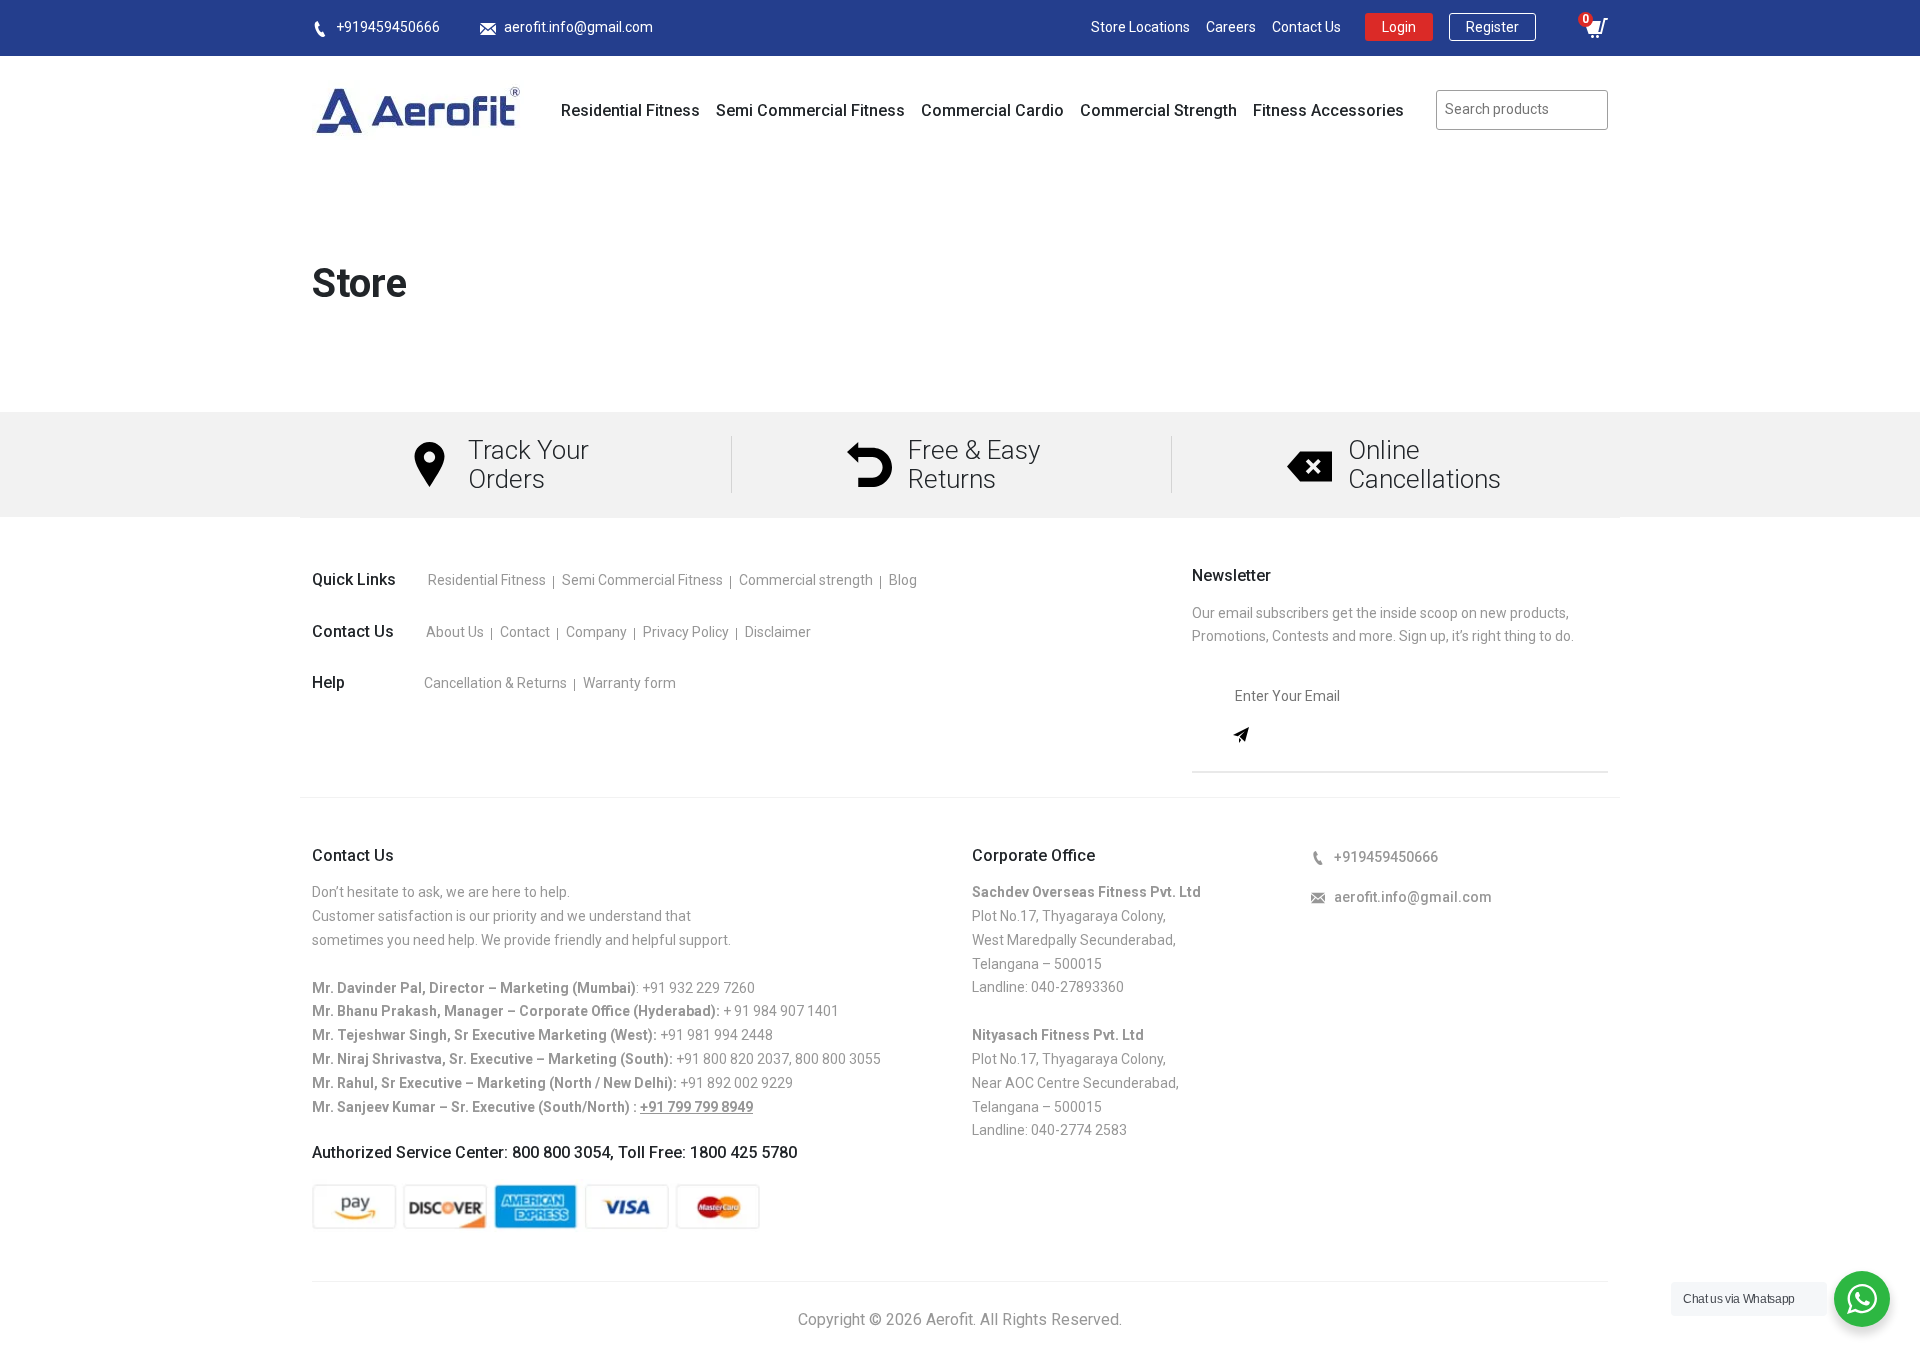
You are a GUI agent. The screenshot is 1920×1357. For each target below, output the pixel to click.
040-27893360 (1077, 987)
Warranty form (629, 683)
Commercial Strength (1158, 110)
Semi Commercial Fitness (810, 110)
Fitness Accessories (1328, 110)
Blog (903, 580)
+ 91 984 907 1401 (781, 1011)
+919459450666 (388, 27)
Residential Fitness (630, 110)
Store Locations (1140, 27)
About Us (455, 632)
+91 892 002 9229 (736, 1083)
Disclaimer (778, 632)
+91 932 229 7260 (698, 988)
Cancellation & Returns (495, 683)
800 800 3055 (838, 1059)
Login (1399, 27)
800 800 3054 (561, 1152)
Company (596, 632)
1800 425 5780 (743, 1152)
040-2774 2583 (1079, 1130)
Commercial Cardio (992, 110)
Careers (1231, 27)
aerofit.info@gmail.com (578, 27)
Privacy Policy (686, 632)
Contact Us (1306, 27)
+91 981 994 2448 (716, 1035)
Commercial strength (806, 580)
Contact (525, 632)
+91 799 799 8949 (696, 1107)
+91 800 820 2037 (732, 1059)
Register (1492, 27)
